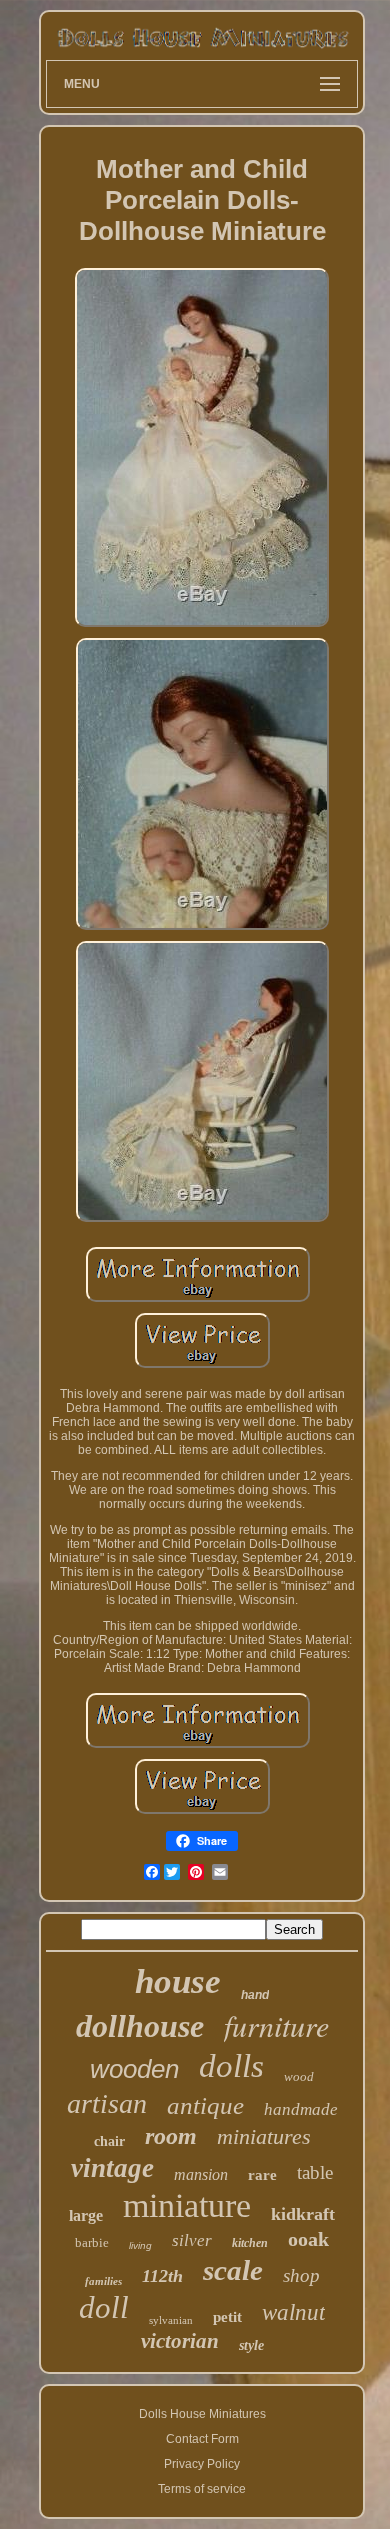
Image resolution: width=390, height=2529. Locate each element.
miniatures (264, 2136)
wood (299, 2076)
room (171, 2136)
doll (104, 2307)
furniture (276, 2025)
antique (205, 2105)
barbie (92, 2242)
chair (109, 2141)
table (315, 2172)
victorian (180, 2341)
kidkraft (303, 2214)
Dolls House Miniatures (202, 2414)
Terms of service (202, 2489)
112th (162, 2276)
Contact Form (202, 2439)
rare (262, 2175)
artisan (107, 2103)
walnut (293, 2312)
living (140, 2245)
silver (192, 2240)
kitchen (250, 2243)
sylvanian (171, 2320)
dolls (231, 2066)
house (178, 1981)
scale (233, 2270)
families (103, 2281)
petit (227, 2317)
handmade (301, 2109)
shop (301, 2275)
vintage (112, 2168)
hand (255, 1995)
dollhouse (140, 2026)
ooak (308, 2239)
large (86, 2215)
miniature (187, 2205)
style (251, 2345)
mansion (201, 2174)
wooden (134, 2069)
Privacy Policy (202, 2464)
